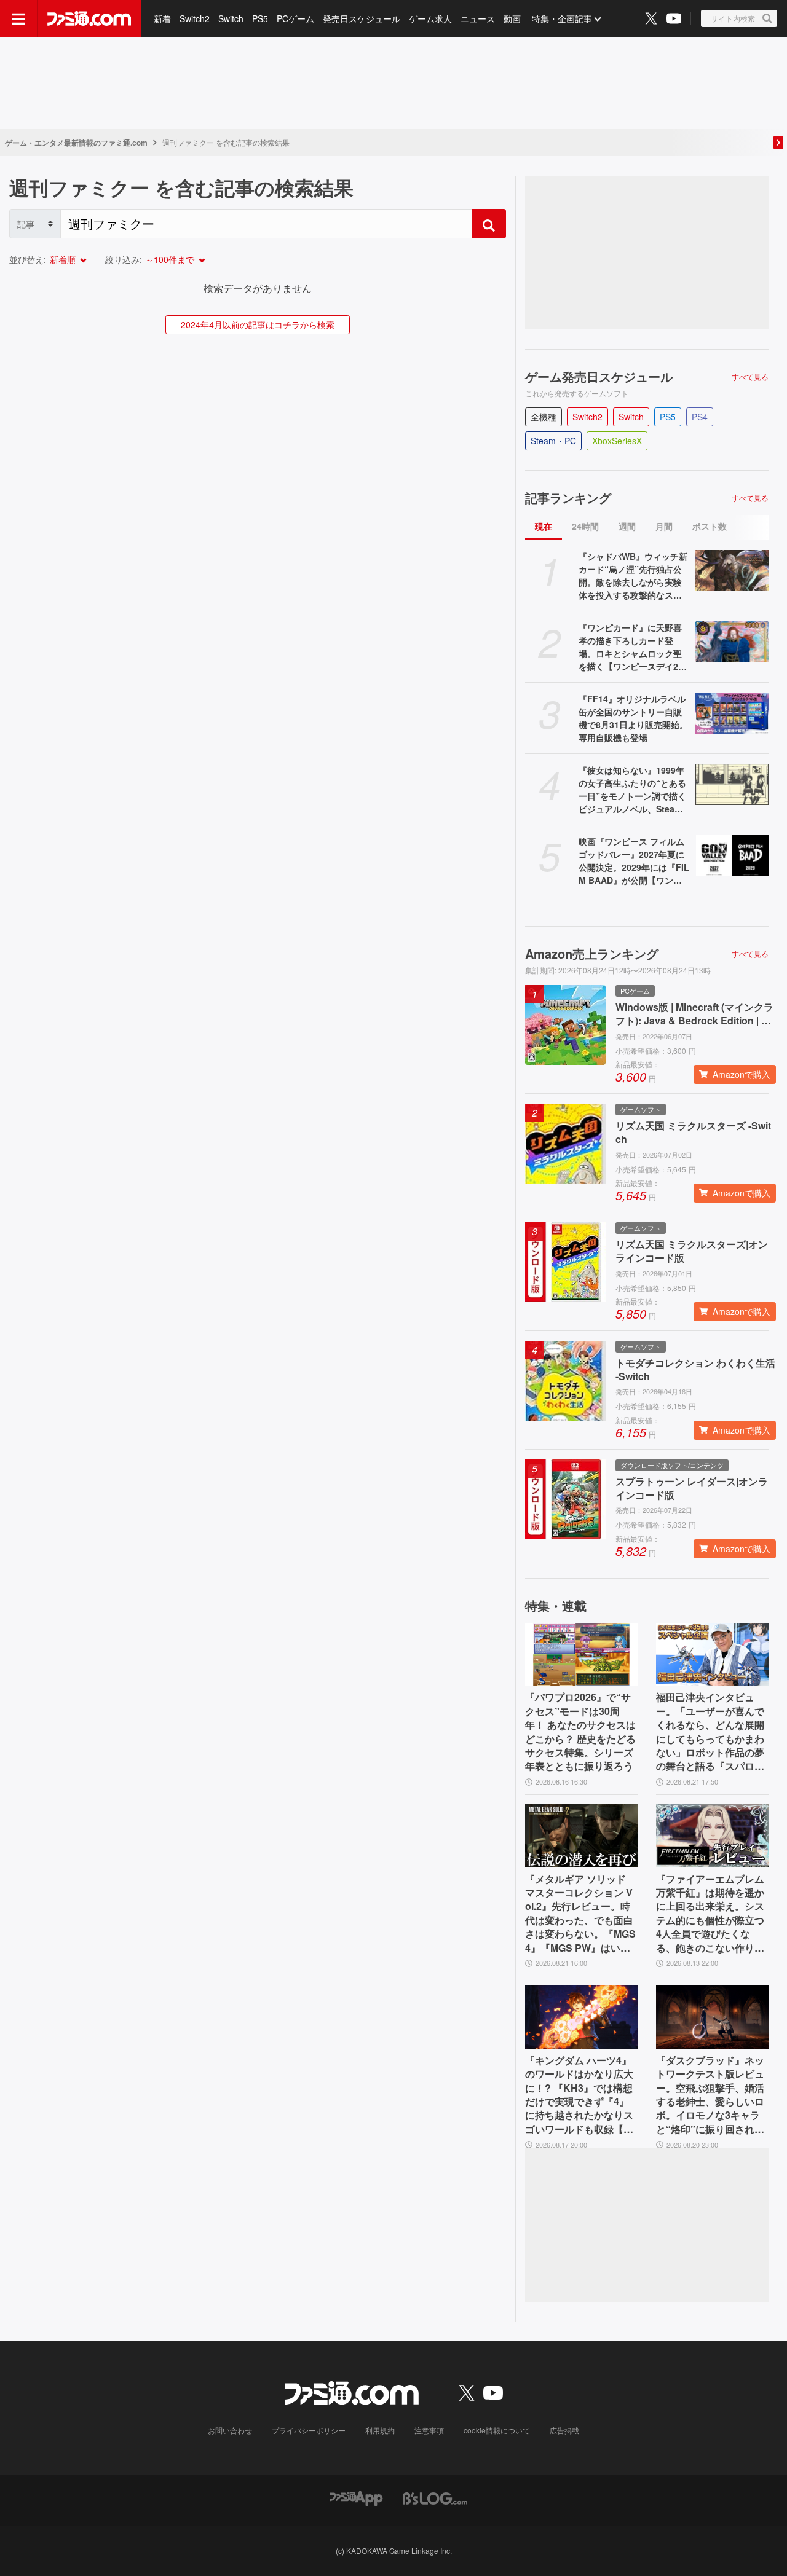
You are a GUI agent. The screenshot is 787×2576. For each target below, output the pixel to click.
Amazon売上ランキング (592, 954)
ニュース (478, 18)
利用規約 (380, 2430)
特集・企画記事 (562, 18)
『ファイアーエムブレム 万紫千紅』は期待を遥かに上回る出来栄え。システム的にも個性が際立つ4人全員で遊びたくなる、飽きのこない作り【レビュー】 (710, 1914)
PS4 (700, 417)
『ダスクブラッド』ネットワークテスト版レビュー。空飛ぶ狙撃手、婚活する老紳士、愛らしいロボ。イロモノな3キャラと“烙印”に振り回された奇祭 (710, 2095)
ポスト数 (710, 526)
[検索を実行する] (489, 224)
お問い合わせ (230, 2430)
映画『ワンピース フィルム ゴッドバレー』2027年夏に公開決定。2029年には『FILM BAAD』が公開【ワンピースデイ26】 (634, 861)
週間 (627, 526)
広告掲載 (564, 2430)
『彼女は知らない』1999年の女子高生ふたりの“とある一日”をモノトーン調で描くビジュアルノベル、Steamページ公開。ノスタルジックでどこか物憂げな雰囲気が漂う (632, 790)
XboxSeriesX (617, 441)
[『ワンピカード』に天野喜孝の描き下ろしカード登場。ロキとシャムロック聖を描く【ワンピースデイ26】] (732, 642)
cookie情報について (497, 2430)
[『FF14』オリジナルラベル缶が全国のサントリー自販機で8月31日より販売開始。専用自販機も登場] (732, 713)
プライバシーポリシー (309, 2430)
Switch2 (195, 18)
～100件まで (170, 259)
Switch (231, 18)
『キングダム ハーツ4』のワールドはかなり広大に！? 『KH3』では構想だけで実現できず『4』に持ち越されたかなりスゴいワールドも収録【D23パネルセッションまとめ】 (581, 2095)
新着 (162, 18)
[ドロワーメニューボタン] (18, 18)
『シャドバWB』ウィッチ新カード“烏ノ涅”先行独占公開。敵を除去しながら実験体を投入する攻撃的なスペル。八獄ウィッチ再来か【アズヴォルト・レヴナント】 (633, 576)
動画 (512, 18)
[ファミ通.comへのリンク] (89, 18)
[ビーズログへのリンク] (435, 2497)
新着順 (63, 259)
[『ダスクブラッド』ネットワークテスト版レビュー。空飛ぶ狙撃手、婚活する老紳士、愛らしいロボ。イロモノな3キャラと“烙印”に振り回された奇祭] (712, 2017)
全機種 (544, 417)
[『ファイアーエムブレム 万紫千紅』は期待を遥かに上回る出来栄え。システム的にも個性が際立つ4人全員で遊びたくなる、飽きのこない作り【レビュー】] (712, 1836)
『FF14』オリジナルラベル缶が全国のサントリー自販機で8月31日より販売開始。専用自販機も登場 (633, 718)
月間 (664, 526)
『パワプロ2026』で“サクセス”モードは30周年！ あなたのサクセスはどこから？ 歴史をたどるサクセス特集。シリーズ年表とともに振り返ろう (580, 1732)
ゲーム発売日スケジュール (599, 377)
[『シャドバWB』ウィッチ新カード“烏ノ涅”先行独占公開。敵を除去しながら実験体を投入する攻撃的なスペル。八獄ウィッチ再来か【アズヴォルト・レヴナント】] (732, 571)
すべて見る (750, 377)
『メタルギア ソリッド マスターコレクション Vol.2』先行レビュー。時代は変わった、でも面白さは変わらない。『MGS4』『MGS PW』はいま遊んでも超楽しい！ (580, 1914)
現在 (544, 526)
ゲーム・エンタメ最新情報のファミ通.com (76, 143)
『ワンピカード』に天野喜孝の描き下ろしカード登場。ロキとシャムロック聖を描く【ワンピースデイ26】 (630, 647)
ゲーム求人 (430, 18)
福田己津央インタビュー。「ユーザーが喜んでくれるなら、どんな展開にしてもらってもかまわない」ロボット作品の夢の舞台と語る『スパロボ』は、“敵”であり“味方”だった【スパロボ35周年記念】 (710, 1732)
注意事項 (429, 2430)
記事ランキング (568, 498)
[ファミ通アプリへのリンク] (356, 2497)
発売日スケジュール (362, 18)
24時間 (585, 526)
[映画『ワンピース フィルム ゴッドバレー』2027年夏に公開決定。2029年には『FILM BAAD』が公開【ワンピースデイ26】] (732, 856)
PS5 (260, 18)
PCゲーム (295, 18)
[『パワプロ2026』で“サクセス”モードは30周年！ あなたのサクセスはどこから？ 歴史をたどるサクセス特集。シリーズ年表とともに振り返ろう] (581, 1655)
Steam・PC (553, 441)
